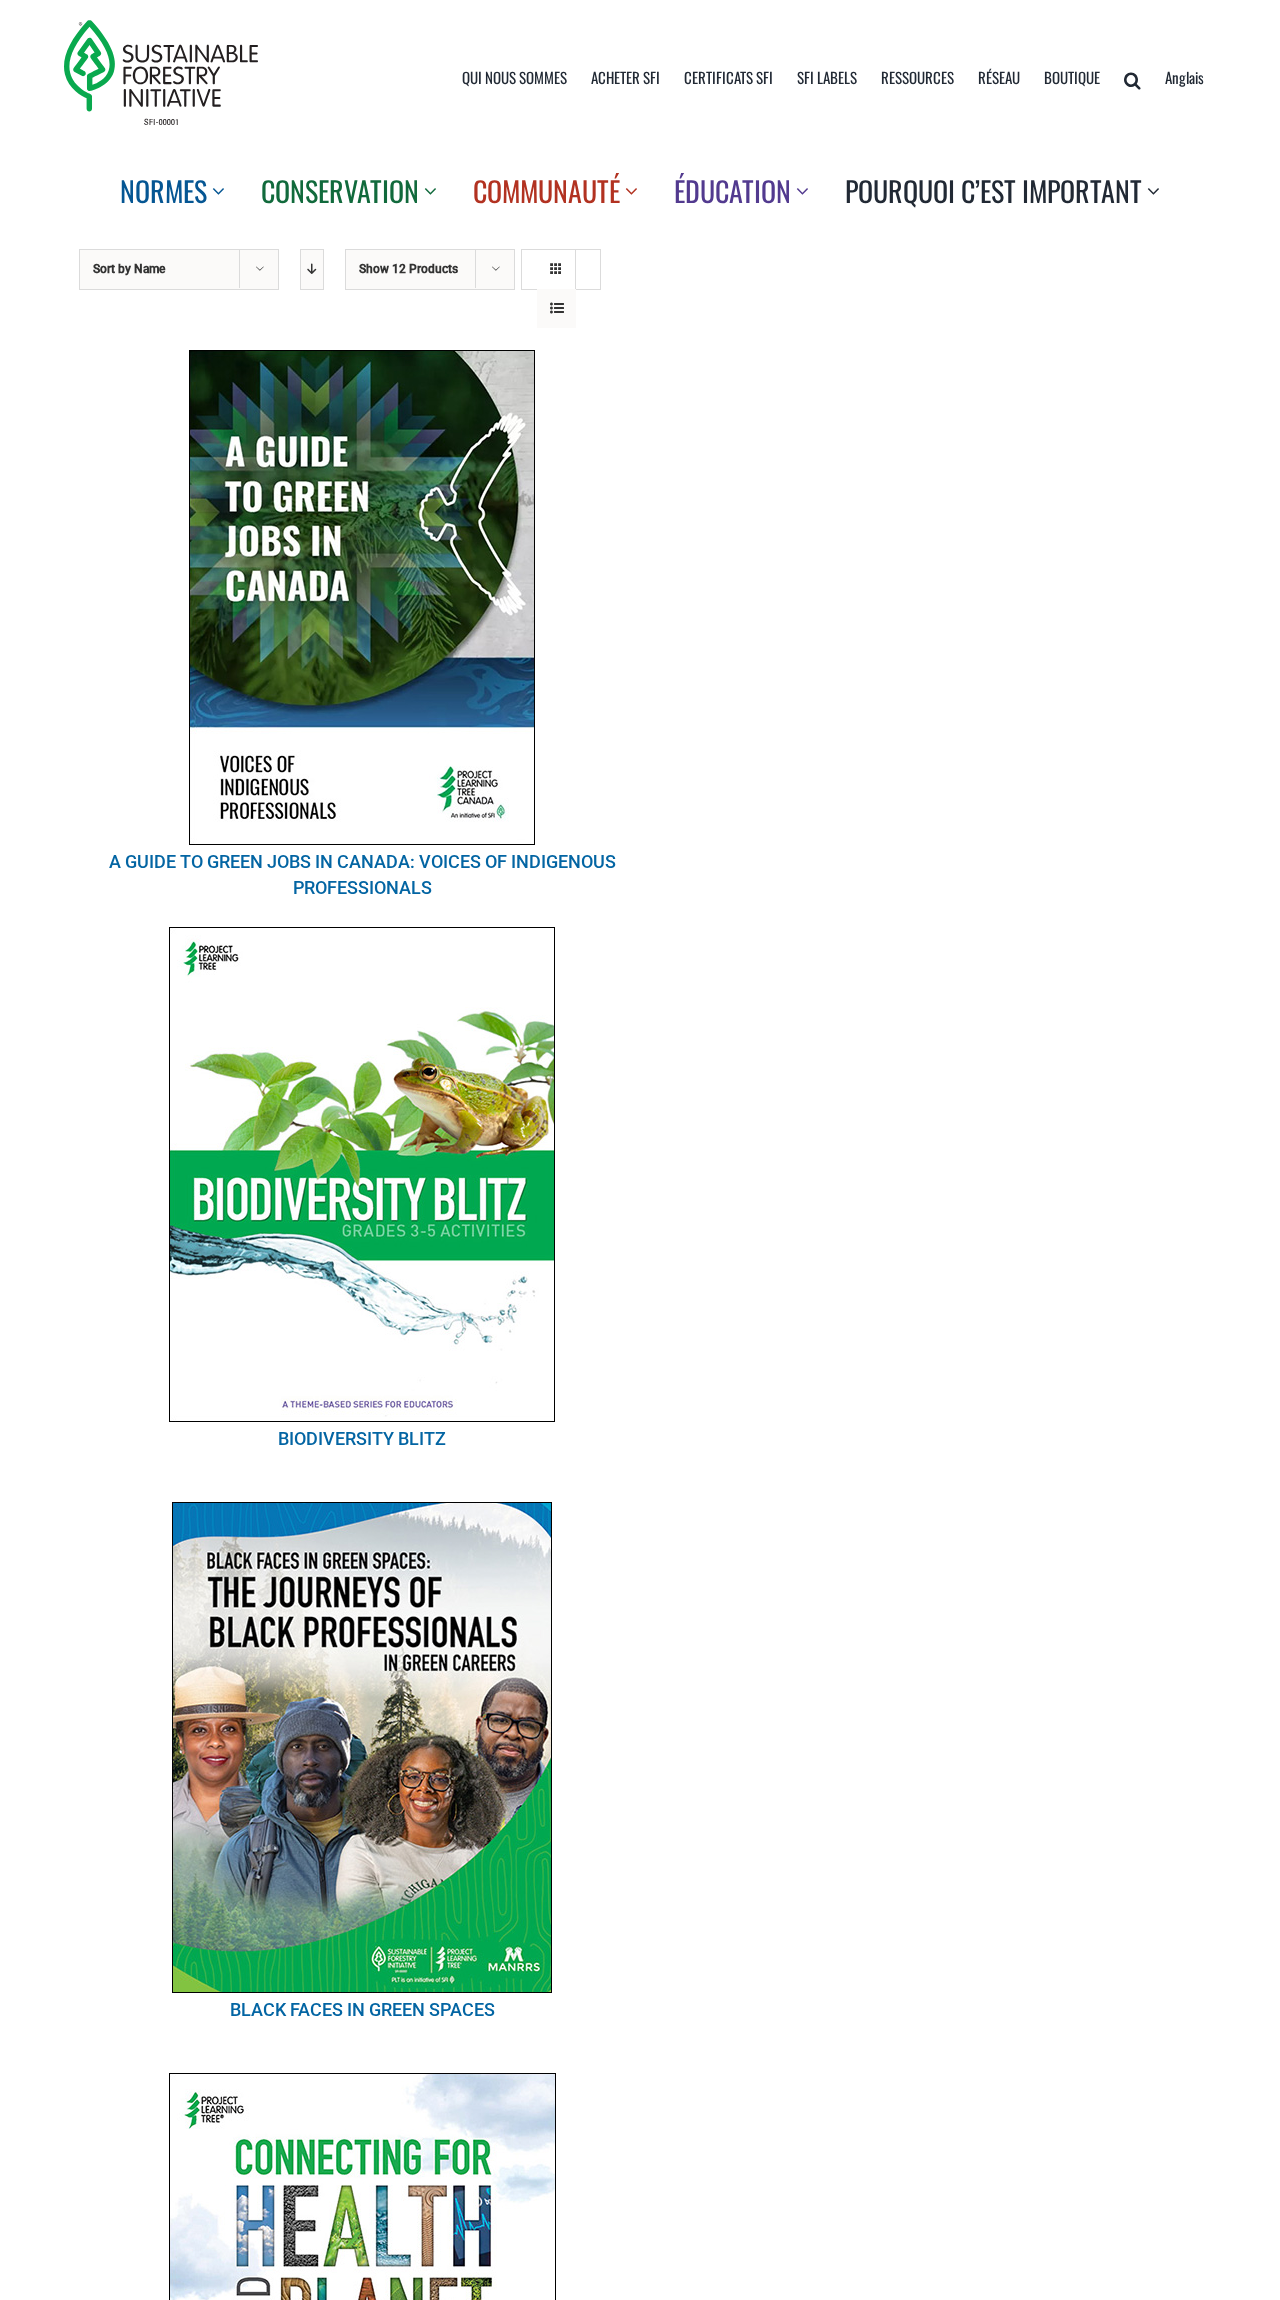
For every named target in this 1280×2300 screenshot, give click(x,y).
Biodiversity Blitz (362, 1438)
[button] (1132, 80)
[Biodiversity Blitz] (362, 1174)
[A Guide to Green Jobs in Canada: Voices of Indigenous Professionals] (362, 597)
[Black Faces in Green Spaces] (362, 1747)
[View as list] (556, 308)
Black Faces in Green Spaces (362, 2009)
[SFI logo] (161, 28)
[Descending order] (312, 269)
